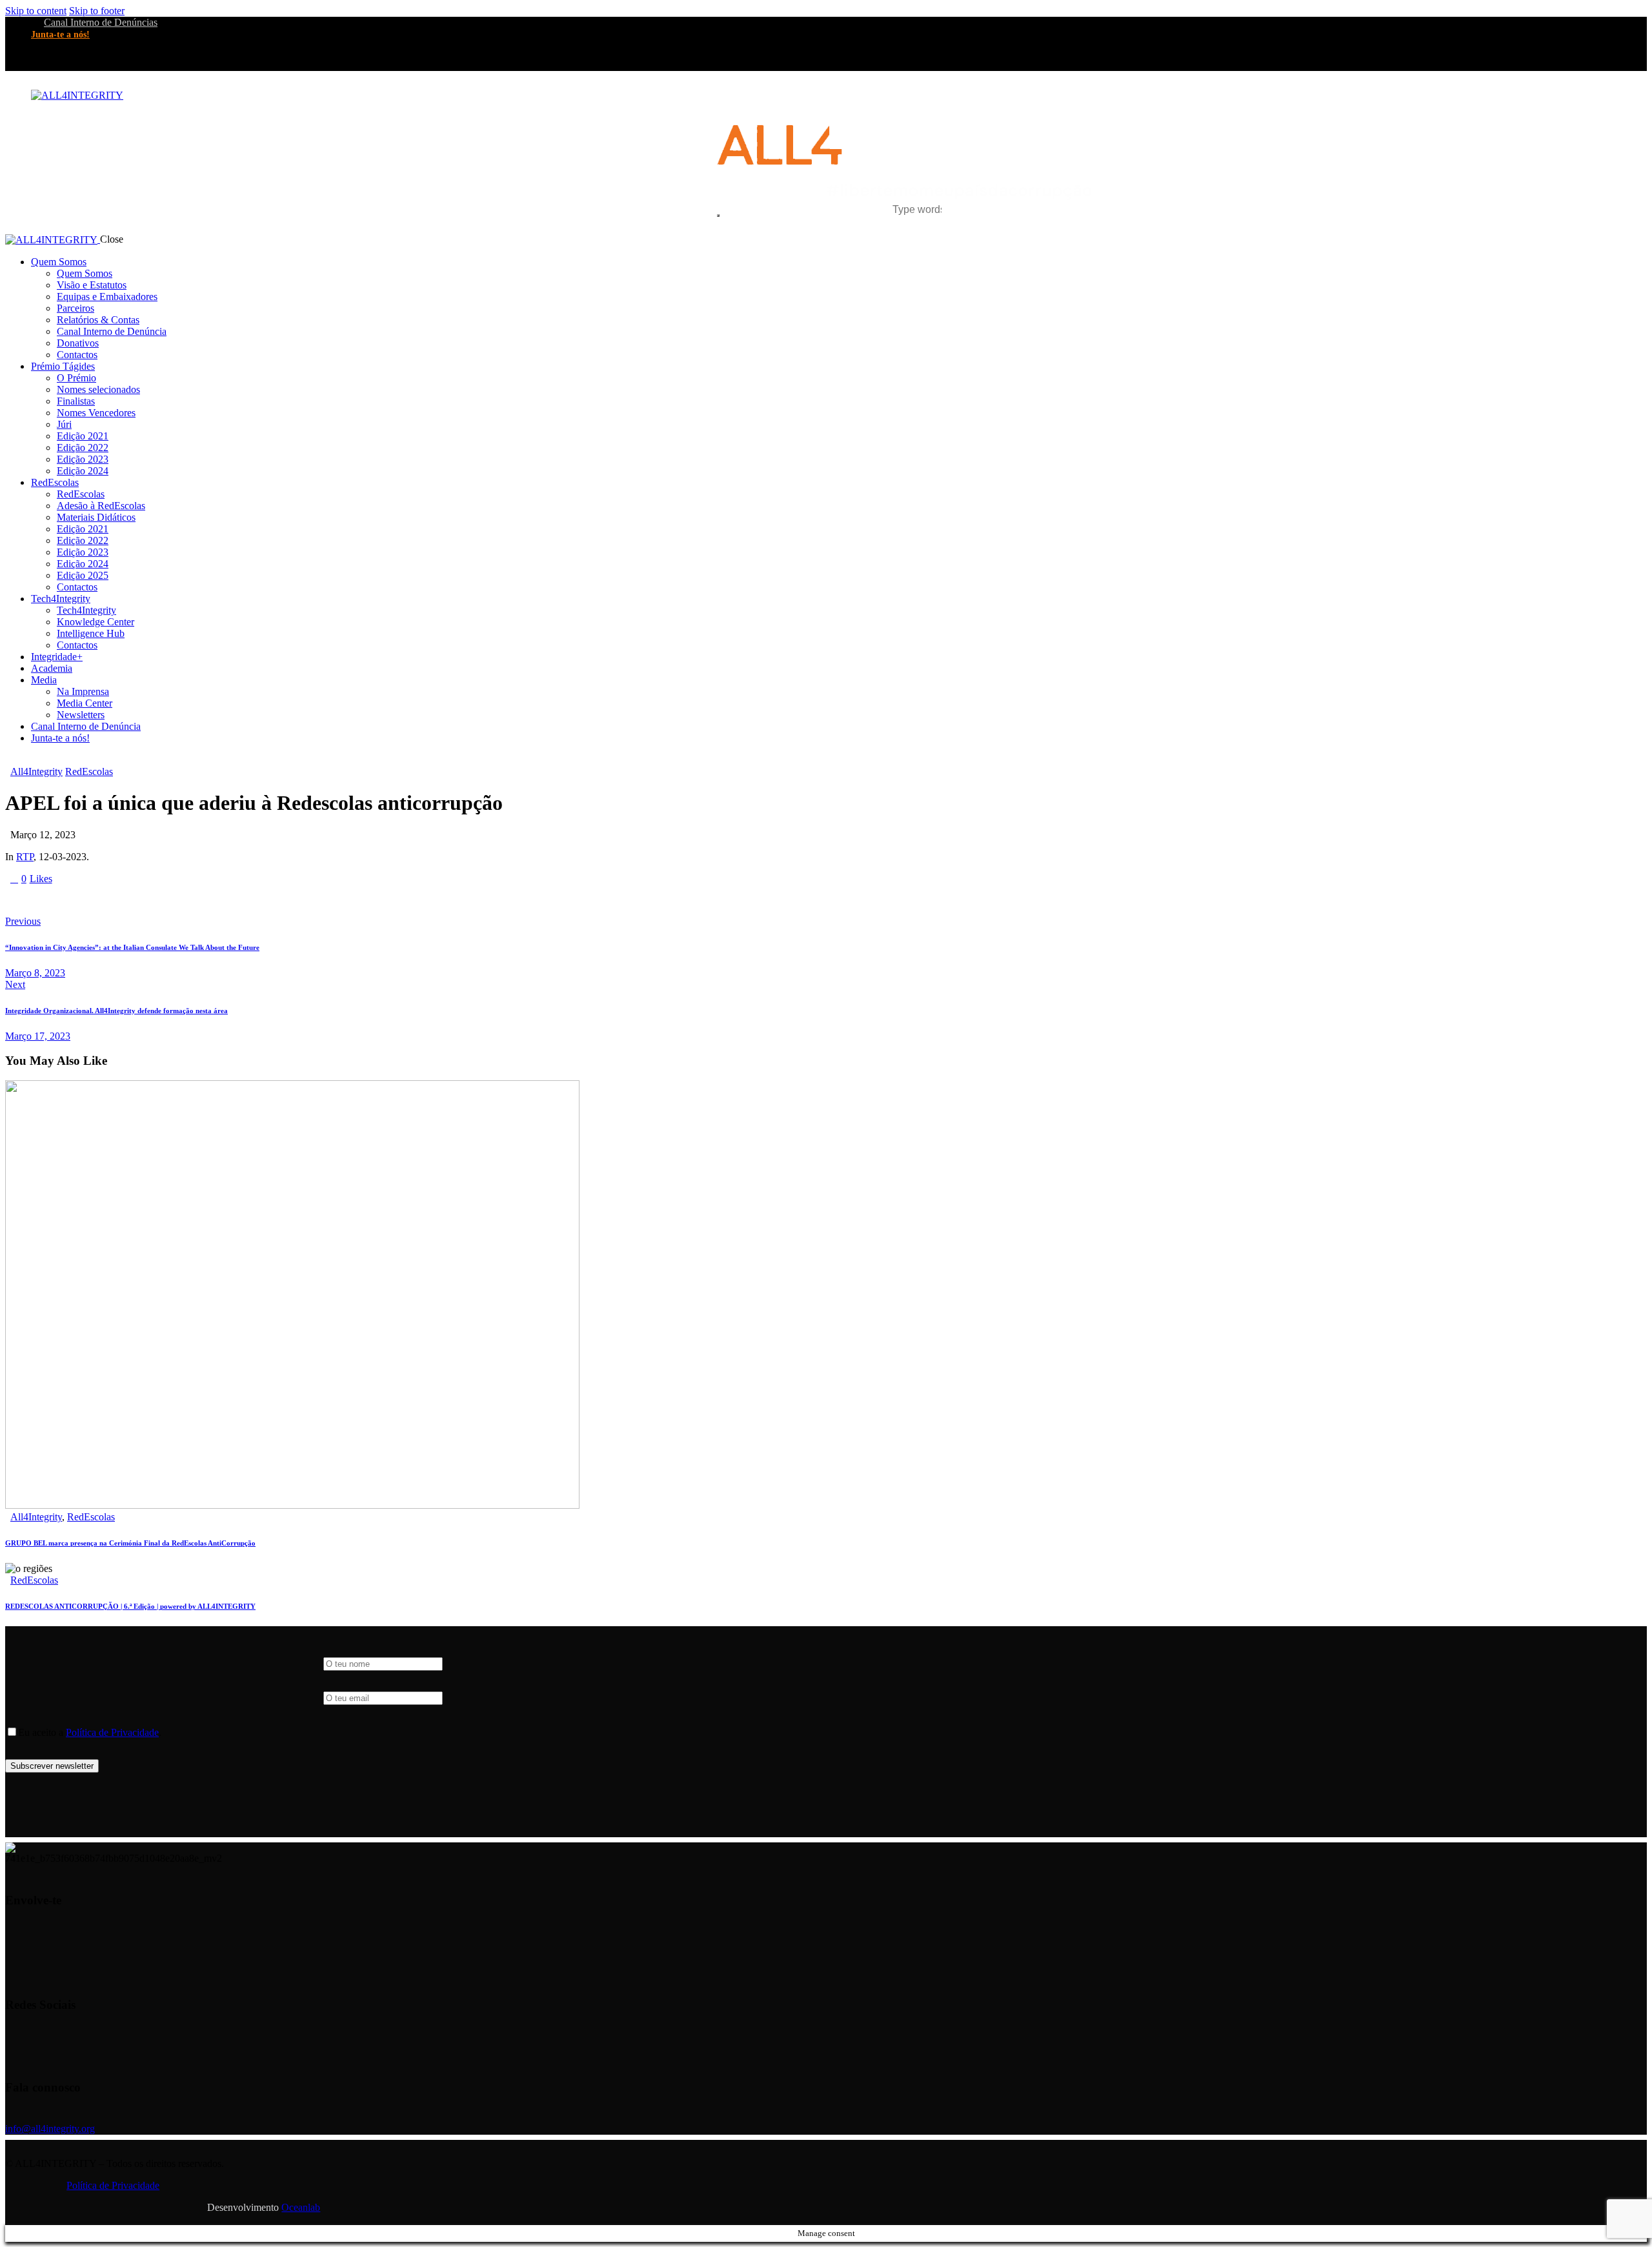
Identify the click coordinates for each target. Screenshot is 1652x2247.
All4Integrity (36, 771)
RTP (25, 857)
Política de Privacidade (112, 1732)
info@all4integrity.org (50, 2129)
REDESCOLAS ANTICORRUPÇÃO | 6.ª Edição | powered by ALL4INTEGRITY (130, 1606)
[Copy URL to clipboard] (129, 900)
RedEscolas (89, 771)
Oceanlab (301, 2207)
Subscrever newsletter (52, 1766)
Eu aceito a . (90, 1732)
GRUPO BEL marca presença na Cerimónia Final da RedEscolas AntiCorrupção (130, 1543)
